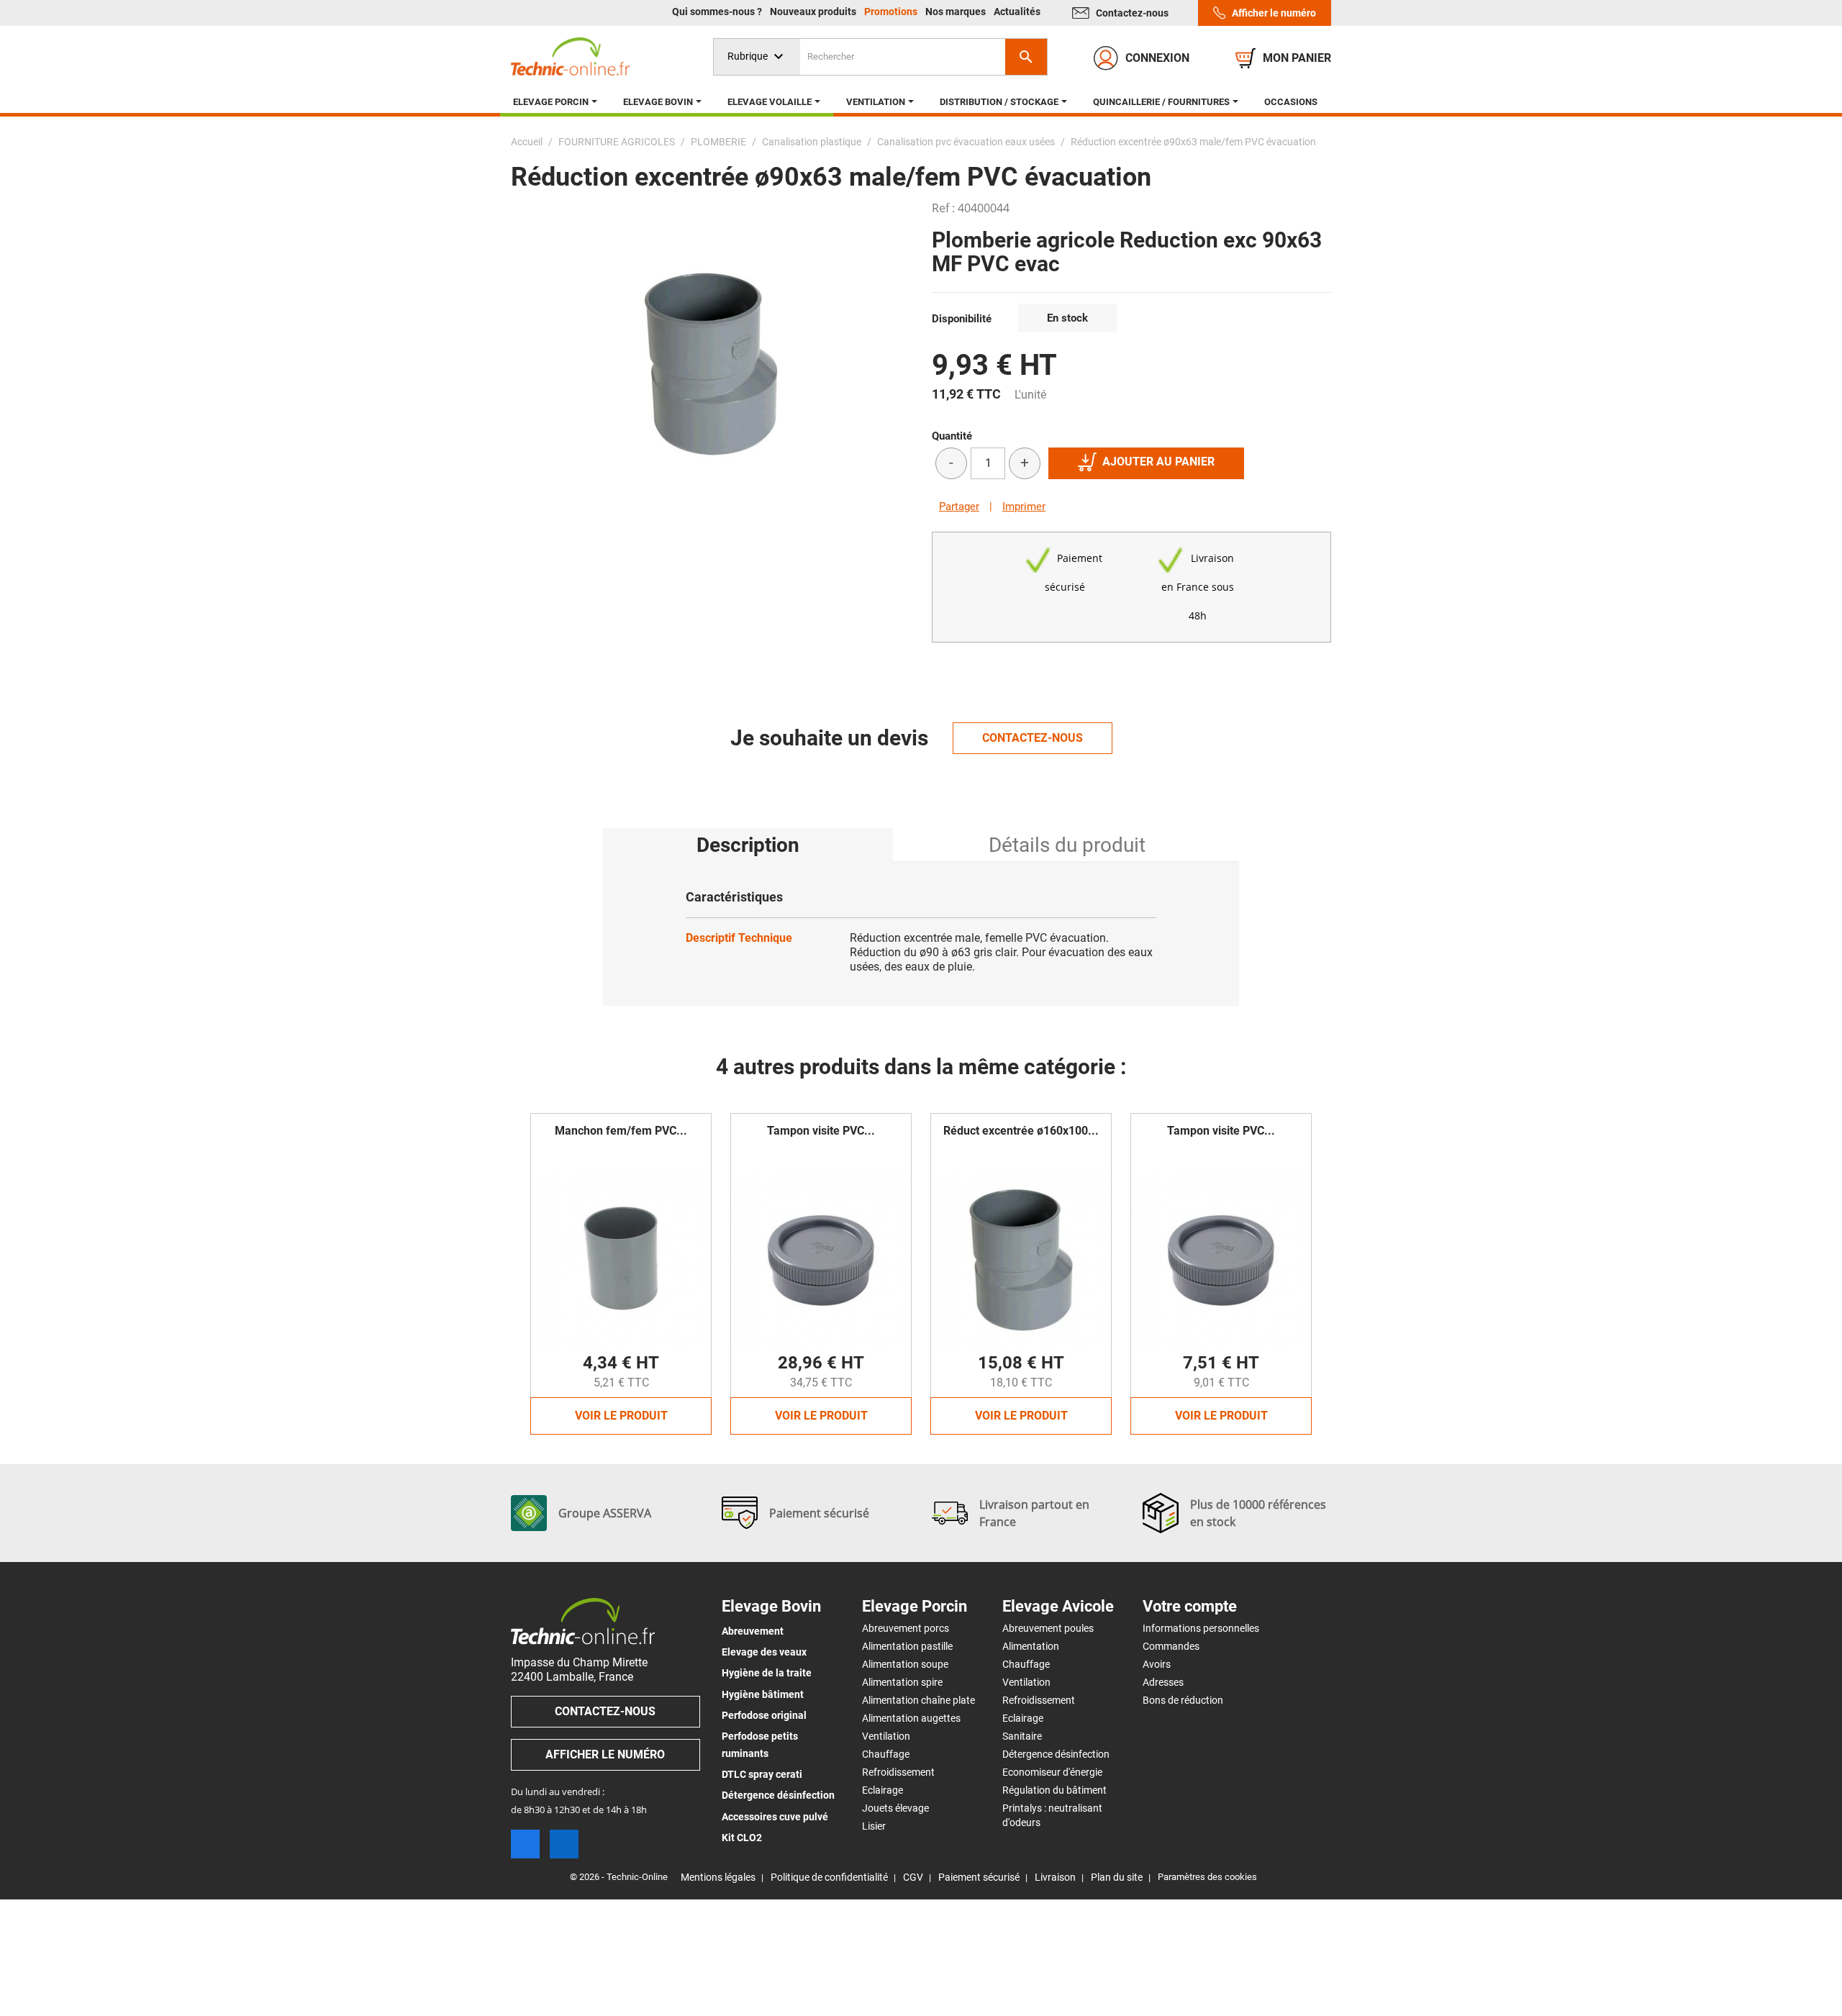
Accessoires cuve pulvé (775, 1817)
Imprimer (1024, 507)
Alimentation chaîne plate (918, 1700)
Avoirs (1157, 1664)
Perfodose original (764, 1715)
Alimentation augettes (911, 1718)
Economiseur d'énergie (1052, 1772)
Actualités (1017, 12)
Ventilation (886, 1736)
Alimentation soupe (905, 1664)
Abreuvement (753, 1631)
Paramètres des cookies (1207, 1877)
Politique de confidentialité (829, 1877)
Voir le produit (621, 1416)
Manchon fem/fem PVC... (621, 1131)
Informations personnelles (1201, 1628)
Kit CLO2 (742, 1838)
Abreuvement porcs (906, 1628)
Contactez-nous (1132, 13)
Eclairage (883, 1790)
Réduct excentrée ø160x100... (1021, 1131)
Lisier (874, 1826)
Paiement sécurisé (979, 1877)
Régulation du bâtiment (1054, 1790)
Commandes (1171, 1646)
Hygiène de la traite (767, 1673)
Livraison (1055, 1877)
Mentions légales (718, 1877)
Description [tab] (748, 845)
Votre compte (1190, 1607)
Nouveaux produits (814, 12)
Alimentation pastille (907, 1646)
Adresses (1163, 1682)
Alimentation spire (902, 1682)
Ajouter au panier (1158, 462)
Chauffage (886, 1754)
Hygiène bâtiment (763, 1694)
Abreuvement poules (1048, 1628)
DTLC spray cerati (762, 1774)
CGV (913, 1877)
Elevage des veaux (764, 1652)
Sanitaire (1022, 1736)
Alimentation (1031, 1646)
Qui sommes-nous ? (718, 12)
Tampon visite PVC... (821, 1131)
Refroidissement (898, 1772)
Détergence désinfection (778, 1795)
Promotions (892, 12)
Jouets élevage (895, 1808)
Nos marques (957, 12)
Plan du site (1117, 1877)
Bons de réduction (1183, 1700)
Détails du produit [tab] (1067, 845)
